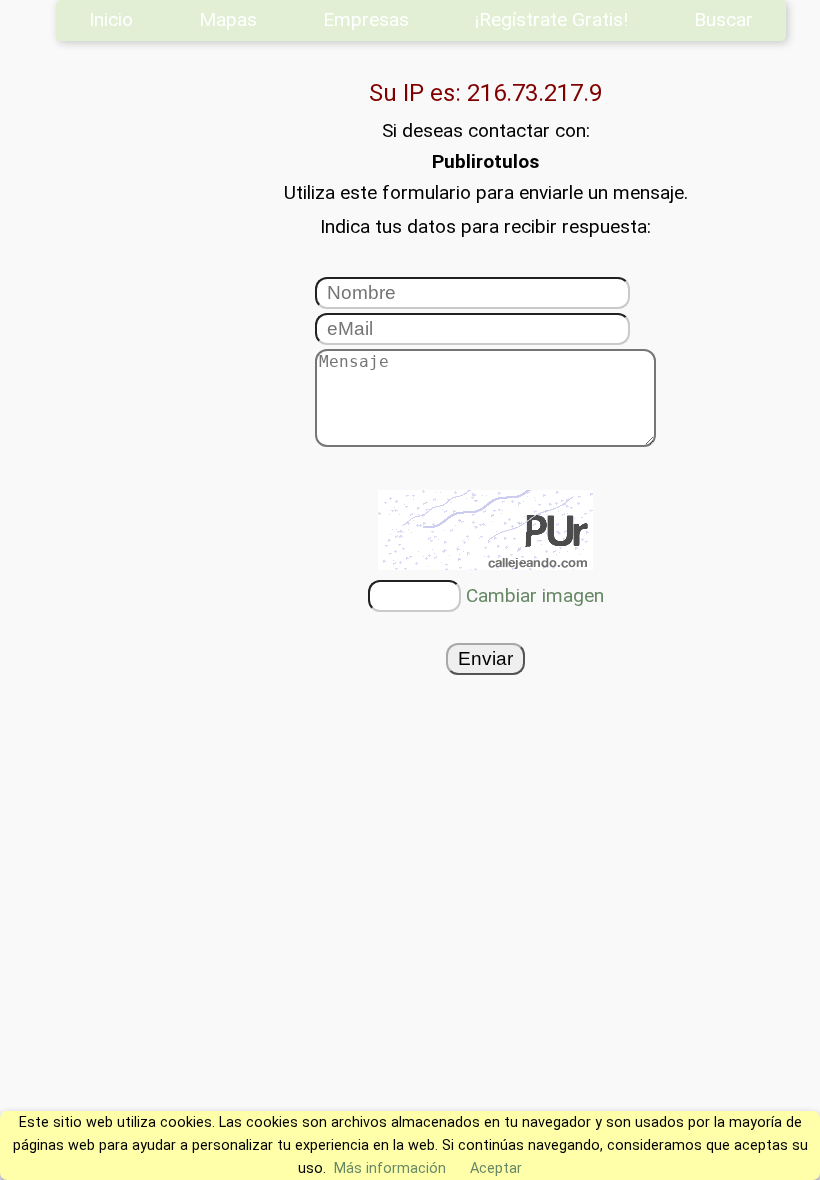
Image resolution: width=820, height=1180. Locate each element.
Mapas (228, 19)
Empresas (366, 19)
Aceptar (496, 1168)
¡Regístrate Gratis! (551, 19)
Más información (390, 1168)
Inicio (111, 19)
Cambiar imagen (535, 595)
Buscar (723, 19)
